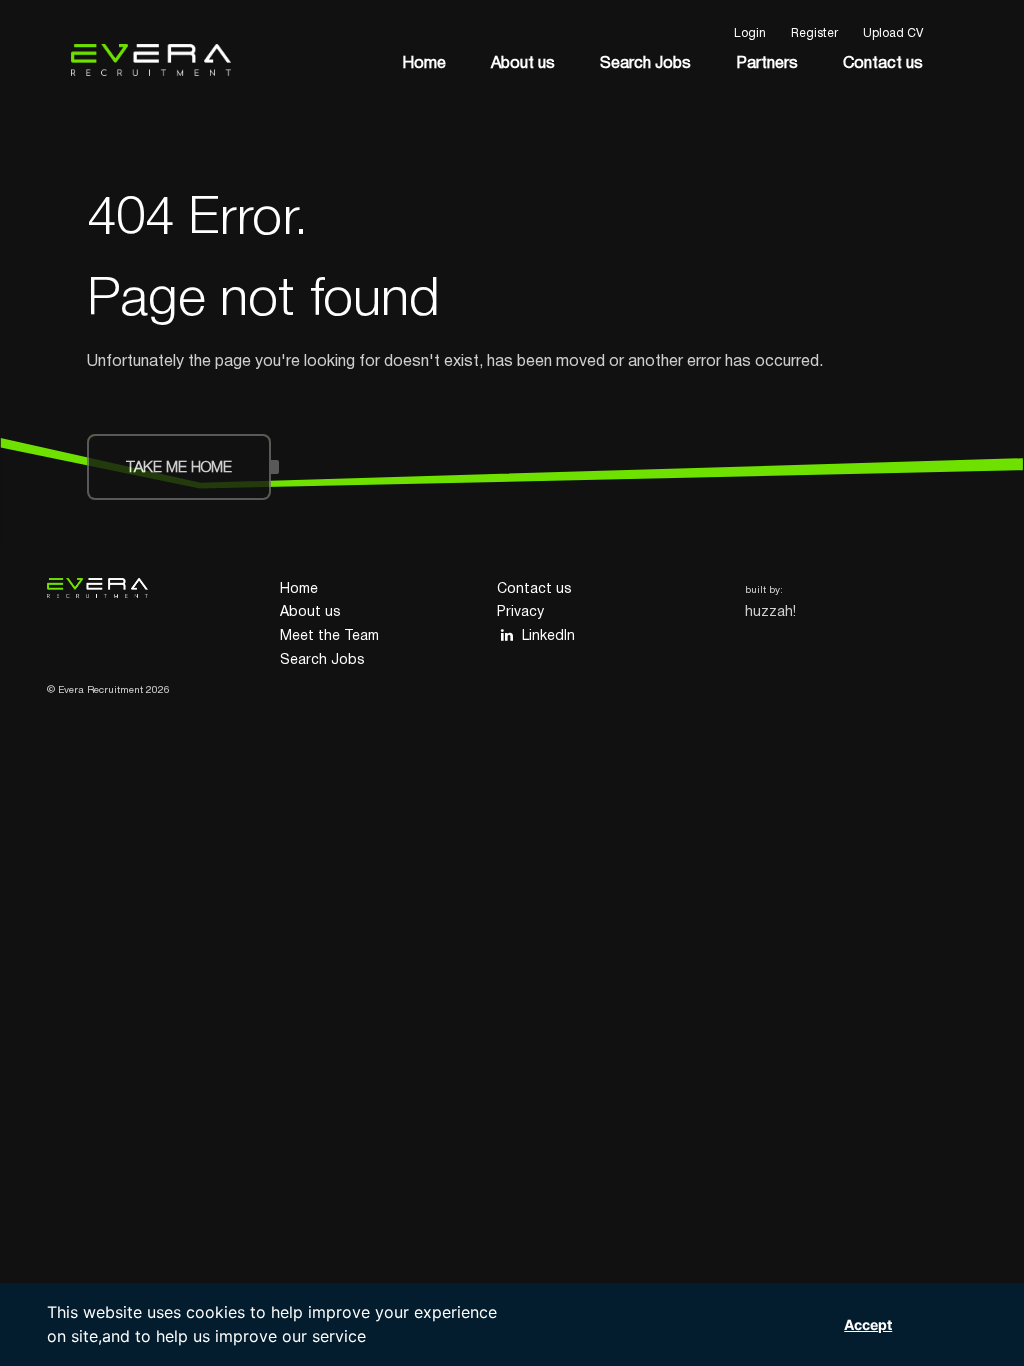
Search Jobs (645, 64)
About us (523, 64)
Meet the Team (329, 636)
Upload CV (893, 33)
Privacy (520, 612)
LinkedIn (548, 636)
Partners (767, 64)
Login (750, 33)
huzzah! (770, 612)
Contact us (883, 64)
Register (814, 33)
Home (424, 64)
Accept (868, 1324)
